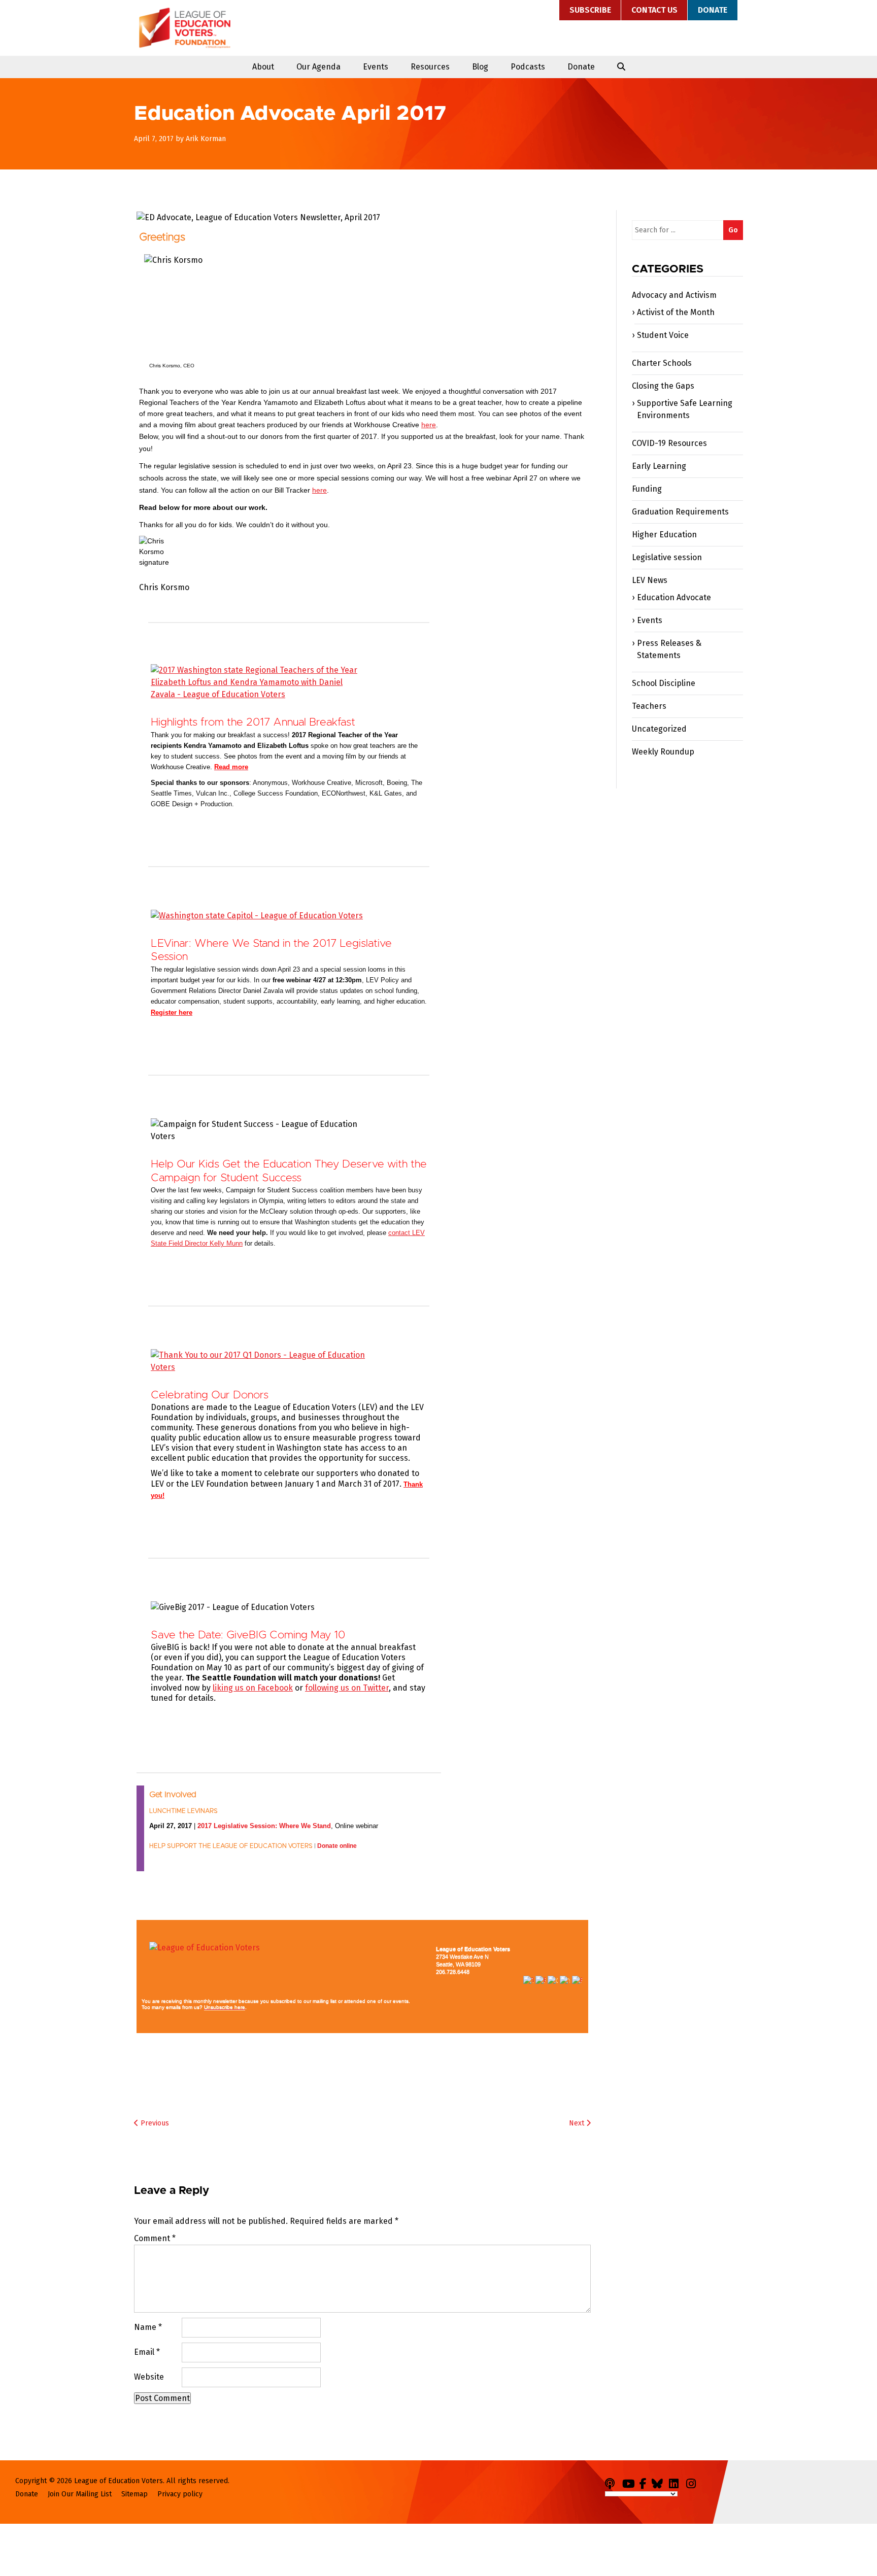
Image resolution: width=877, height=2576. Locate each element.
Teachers (649, 706)
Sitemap (134, 2494)
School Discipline (664, 683)
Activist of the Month (676, 312)
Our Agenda (318, 67)
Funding (647, 489)
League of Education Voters (185, 28)
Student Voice (663, 335)
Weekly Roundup (663, 752)
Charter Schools (662, 363)
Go (733, 230)
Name (148, 2327)
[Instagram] (694, 2482)
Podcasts (528, 67)
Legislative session (667, 557)
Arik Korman (206, 139)
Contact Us (654, 10)
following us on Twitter (347, 1688)
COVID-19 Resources (669, 443)
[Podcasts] (613, 2482)
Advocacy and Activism (674, 295)
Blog (480, 67)
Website (149, 2377)
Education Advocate (674, 597)
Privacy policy (180, 2494)
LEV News (650, 580)
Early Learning (659, 466)
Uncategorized (659, 729)
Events (376, 67)
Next (578, 2123)
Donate (713, 10)
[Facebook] (645, 2482)
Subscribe (590, 10)
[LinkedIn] (677, 2482)
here (429, 425)
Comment (155, 2238)
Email (147, 2352)
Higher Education (664, 535)
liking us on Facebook (253, 1688)
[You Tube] (630, 2482)
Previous (154, 2123)
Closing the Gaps (663, 386)
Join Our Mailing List (80, 2494)
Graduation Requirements (680, 512)
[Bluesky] (659, 2482)
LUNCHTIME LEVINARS (183, 1811)
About (263, 67)
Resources (430, 67)
